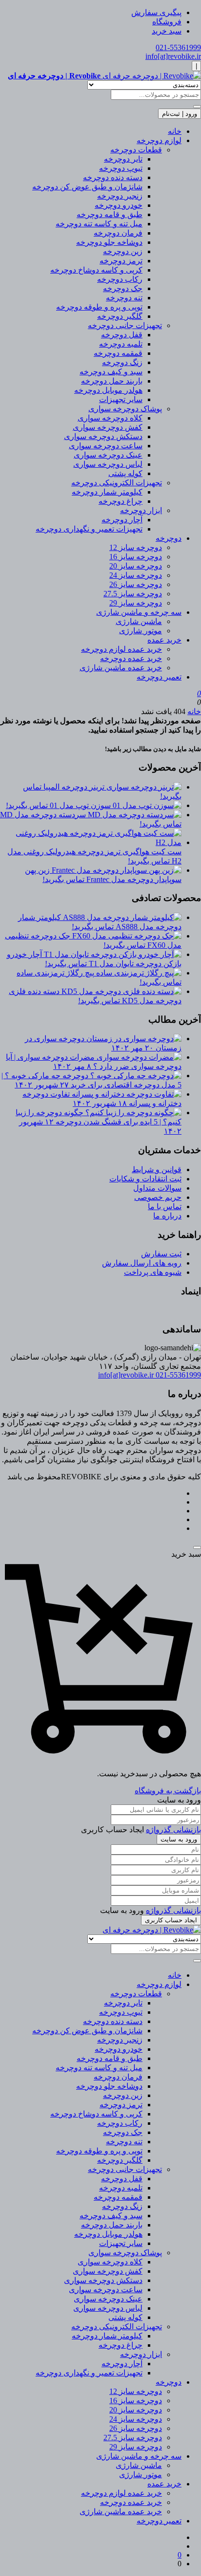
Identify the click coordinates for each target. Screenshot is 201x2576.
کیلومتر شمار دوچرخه (107, 492)
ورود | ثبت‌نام (180, 114)
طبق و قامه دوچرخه (110, 214)
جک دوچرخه (123, 288)
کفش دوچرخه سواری (108, 427)
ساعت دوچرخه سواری (106, 446)
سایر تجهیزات (121, 399)
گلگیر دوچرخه (120, 316)
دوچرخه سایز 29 (136, 603)
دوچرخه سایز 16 (136, 557)
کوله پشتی (125, 473)
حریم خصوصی (158, 1197)
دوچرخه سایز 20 (136, 566)
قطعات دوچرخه (136, 150)
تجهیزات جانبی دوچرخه (125, 325)
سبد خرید (167, 31)
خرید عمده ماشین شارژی (121, 668)
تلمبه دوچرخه (121, 344)
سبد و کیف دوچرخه (111, 372)
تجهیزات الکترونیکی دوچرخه (117, 483)
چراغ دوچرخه (121, 501)
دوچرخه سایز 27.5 (133, 594)
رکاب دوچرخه (120, 279)
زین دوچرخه (123, 251)
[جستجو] (197, 107)
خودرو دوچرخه (119, 205)
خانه (175, 131)
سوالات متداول (157, 1188)
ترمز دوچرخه (121, 261)
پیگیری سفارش (156, 12)
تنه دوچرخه (124, 298)
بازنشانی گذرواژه (173, 1830)
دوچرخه (169, 538)
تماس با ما (165, 1206)
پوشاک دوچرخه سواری (125, 409)
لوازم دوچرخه (159, 140)
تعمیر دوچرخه (159, 677)
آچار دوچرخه (122, 520)
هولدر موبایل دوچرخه (108, 390)
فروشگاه (167, 22)
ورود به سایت (179, 1839)
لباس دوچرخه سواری (108, 464)
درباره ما (167, 1216)
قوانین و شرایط (157, 1169)
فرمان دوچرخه (118, 233)
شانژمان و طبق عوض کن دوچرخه (87, 187)
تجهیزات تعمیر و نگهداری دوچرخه (89, 529)
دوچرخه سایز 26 (136, 584)
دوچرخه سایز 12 (136, 547)
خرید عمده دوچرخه (131, 658)
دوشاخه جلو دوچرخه (109, 242)
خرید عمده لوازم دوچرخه (121, 649)
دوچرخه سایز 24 (136, 575)
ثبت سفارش (161, 1254)
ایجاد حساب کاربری (171, 1920)
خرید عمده (164, 640)
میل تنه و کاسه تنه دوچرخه (99, 224)
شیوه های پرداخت (153, 1272)
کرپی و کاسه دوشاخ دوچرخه (96, 270)
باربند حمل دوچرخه (112, 381)
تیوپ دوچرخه (121, 168)
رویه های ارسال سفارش (142, 1263)
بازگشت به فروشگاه (168, 1791)
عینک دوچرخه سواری (108, 455)
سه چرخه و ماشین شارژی (139, 612)
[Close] (197, 1547)
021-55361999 (178, 47)
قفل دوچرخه (122, 335)
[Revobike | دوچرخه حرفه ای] (152, 1930)
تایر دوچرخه (123, 159)
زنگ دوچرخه (122, 362)
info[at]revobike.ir (173, 56)
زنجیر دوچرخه (120, 196)
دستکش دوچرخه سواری (103, 436)
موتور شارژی (141, 631)
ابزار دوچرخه (141, 510)
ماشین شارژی (139, 621)
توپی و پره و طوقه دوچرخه (99, 307)
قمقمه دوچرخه (118, 353)
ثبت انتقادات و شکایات (145, 1179)
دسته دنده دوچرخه (113, 177)
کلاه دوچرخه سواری (110, 418)
